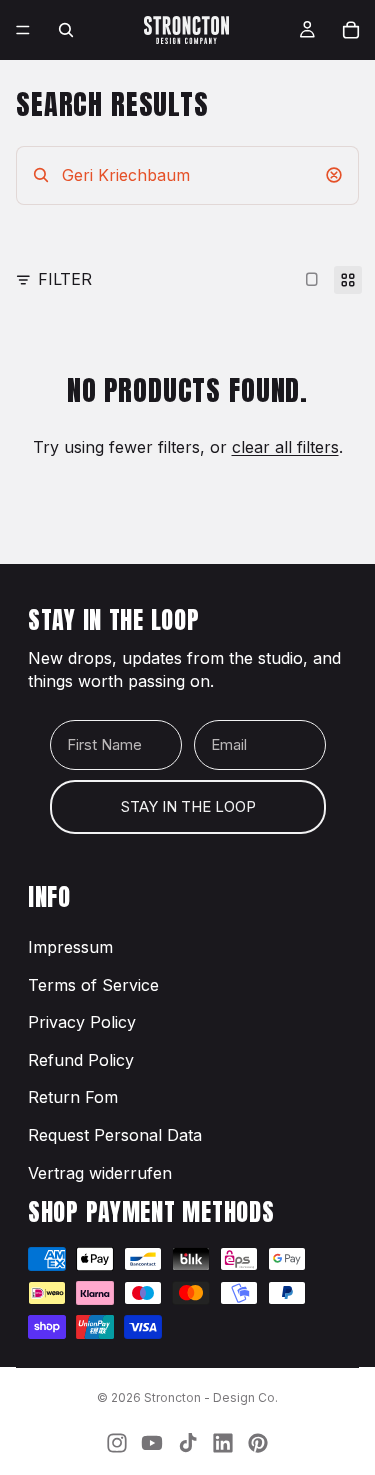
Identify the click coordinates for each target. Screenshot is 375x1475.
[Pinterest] (258, 1443)
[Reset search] (334, 175)
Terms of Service (93, 985)
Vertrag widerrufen (100, 1173)
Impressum (70, 947)
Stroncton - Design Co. (211, 1397)
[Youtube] (152, 1443)
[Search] (66, 30)
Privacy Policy (82, 1022)
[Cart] (351, 30)
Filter (65, 279)
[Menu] (23, 30)
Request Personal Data (115, 1135)
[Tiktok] (188, 1443)
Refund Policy (81, 1060)
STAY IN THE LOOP (188, 806)
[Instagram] (117, 1443)
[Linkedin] (223, 1443)
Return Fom (73, 1097)
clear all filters (285, 447)
